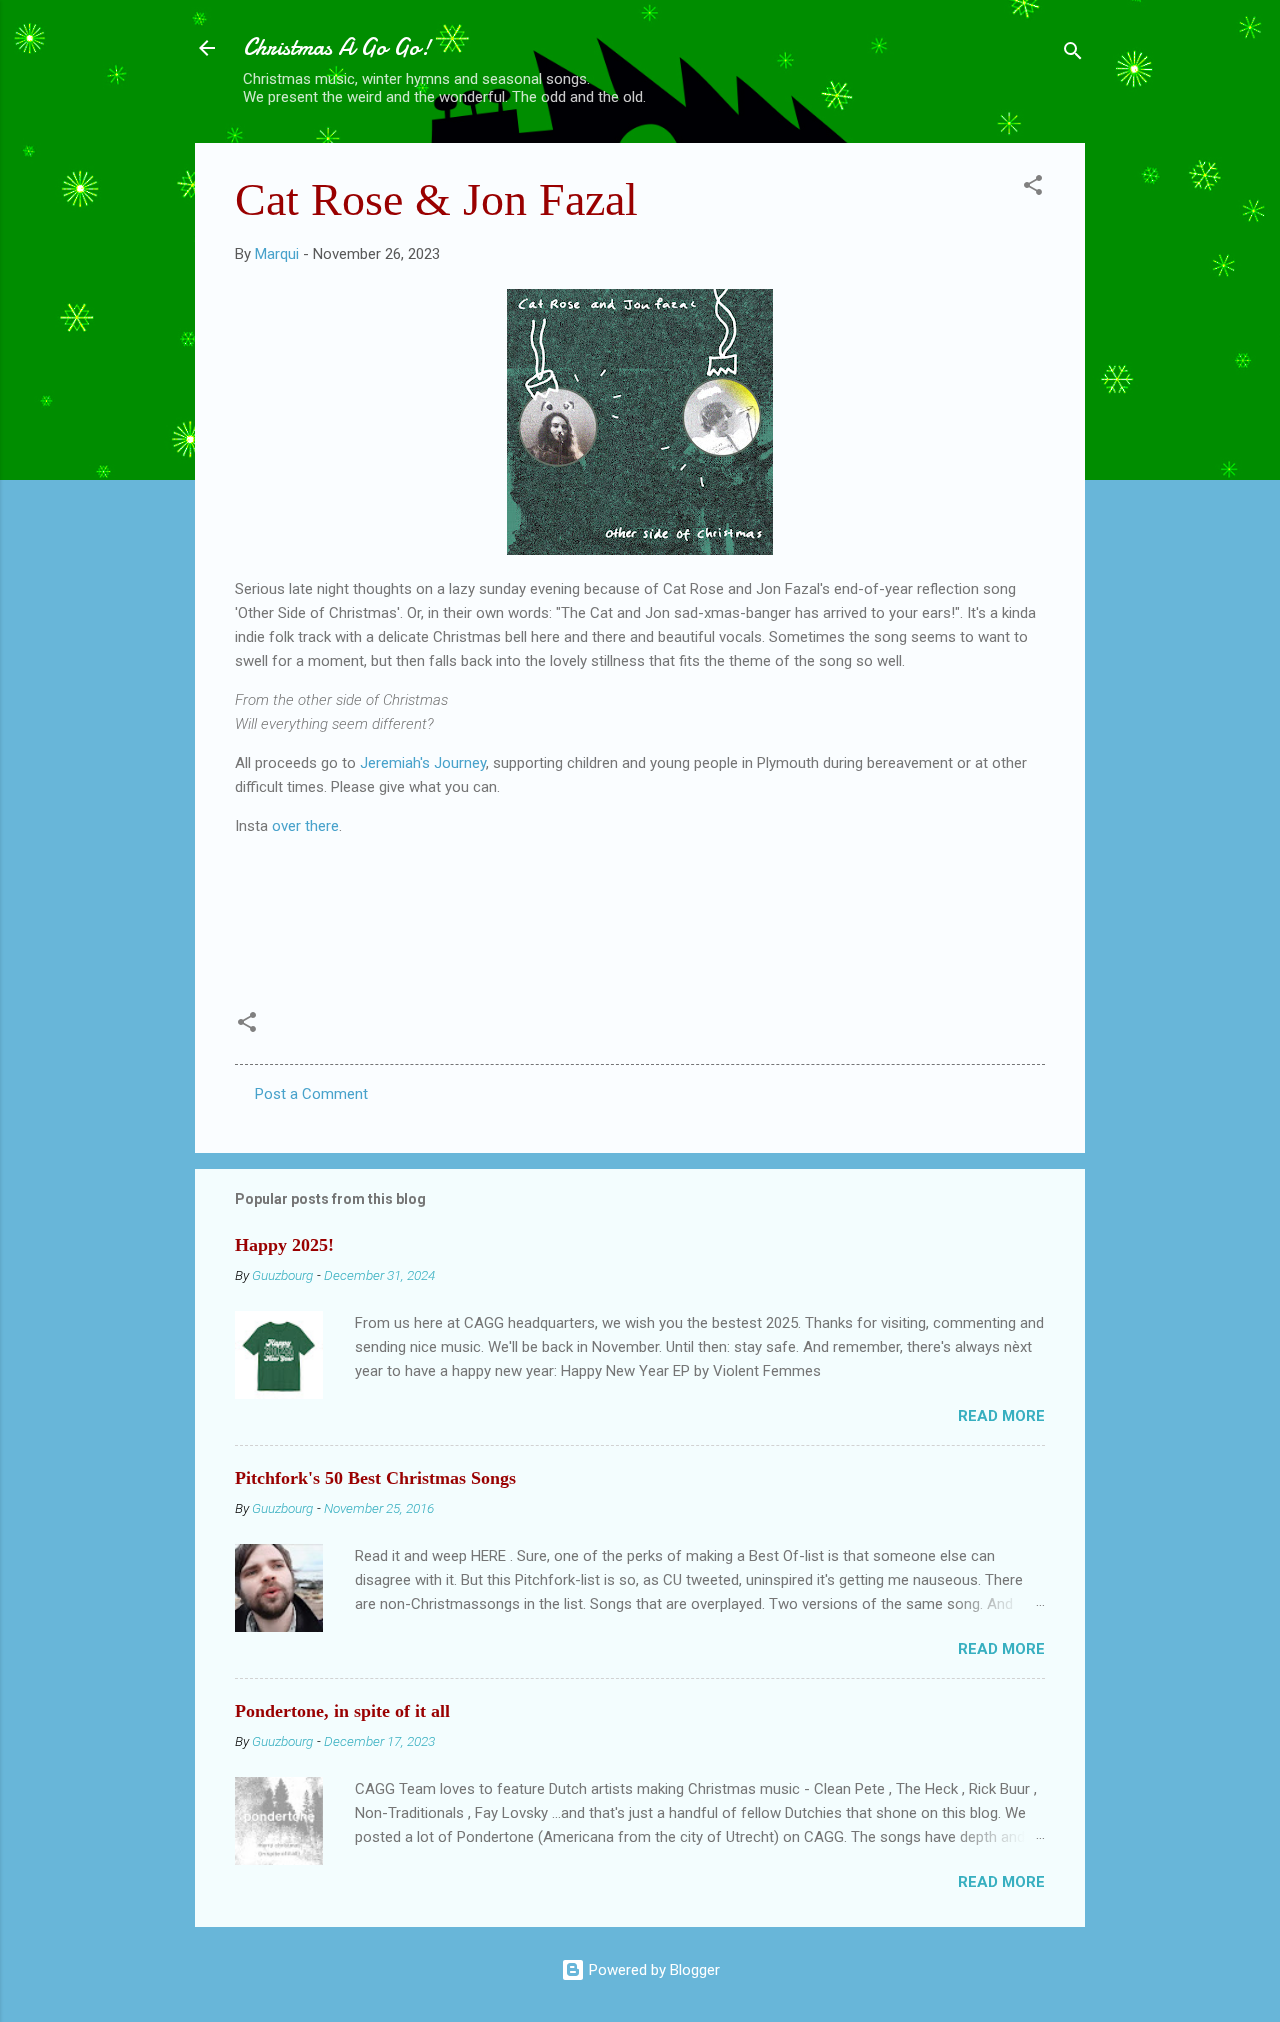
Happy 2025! (284, 1245)
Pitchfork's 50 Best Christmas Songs (375, 1478)
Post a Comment (311, 1094)
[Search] (1073, 54)
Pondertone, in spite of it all (342, 1711)
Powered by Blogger (652, 1970)
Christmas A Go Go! (337, 47)
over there (305, 826)
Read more (1001, 1416)
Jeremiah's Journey (423, 763)
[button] (1033, 188)
